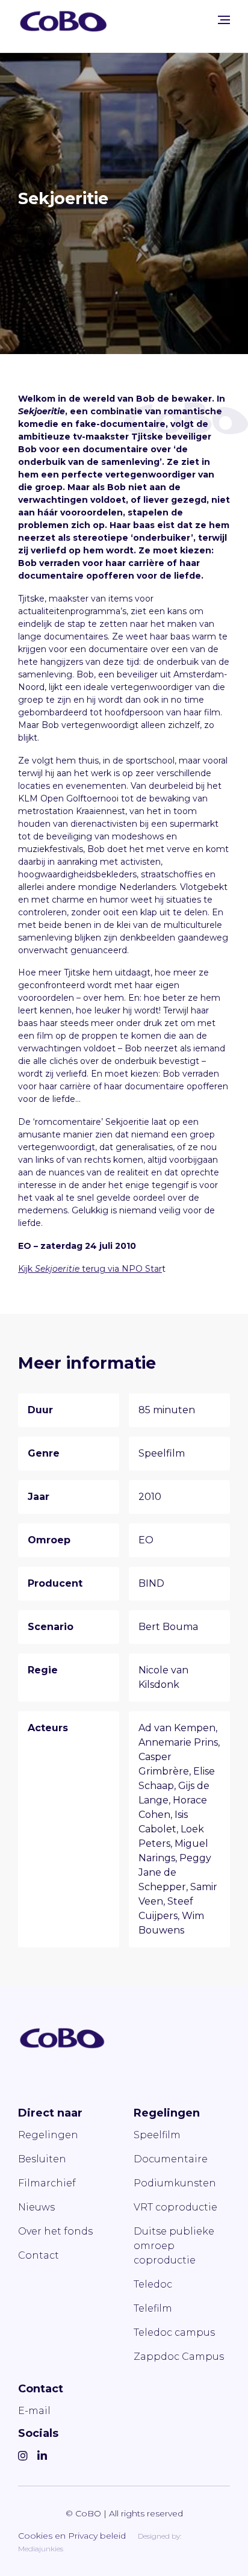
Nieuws (36, 2207)
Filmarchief (47, 2183)
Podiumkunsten (175, 2183)
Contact (39, 2255)
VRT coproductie (175, 2207)
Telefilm (153, 2308)
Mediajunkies (41, 2549)
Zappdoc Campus (179, 2357)
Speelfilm (157, 2135)
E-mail (34, 2411)
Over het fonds (55, 2231)
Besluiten (42, 2159)
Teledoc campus (174, 2332)
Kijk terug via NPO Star (90, 1269)
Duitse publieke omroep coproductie (174, 2246)
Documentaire (171, 2159)
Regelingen (48, 2135)
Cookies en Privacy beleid (72, 2536)
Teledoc (153, 2284)
